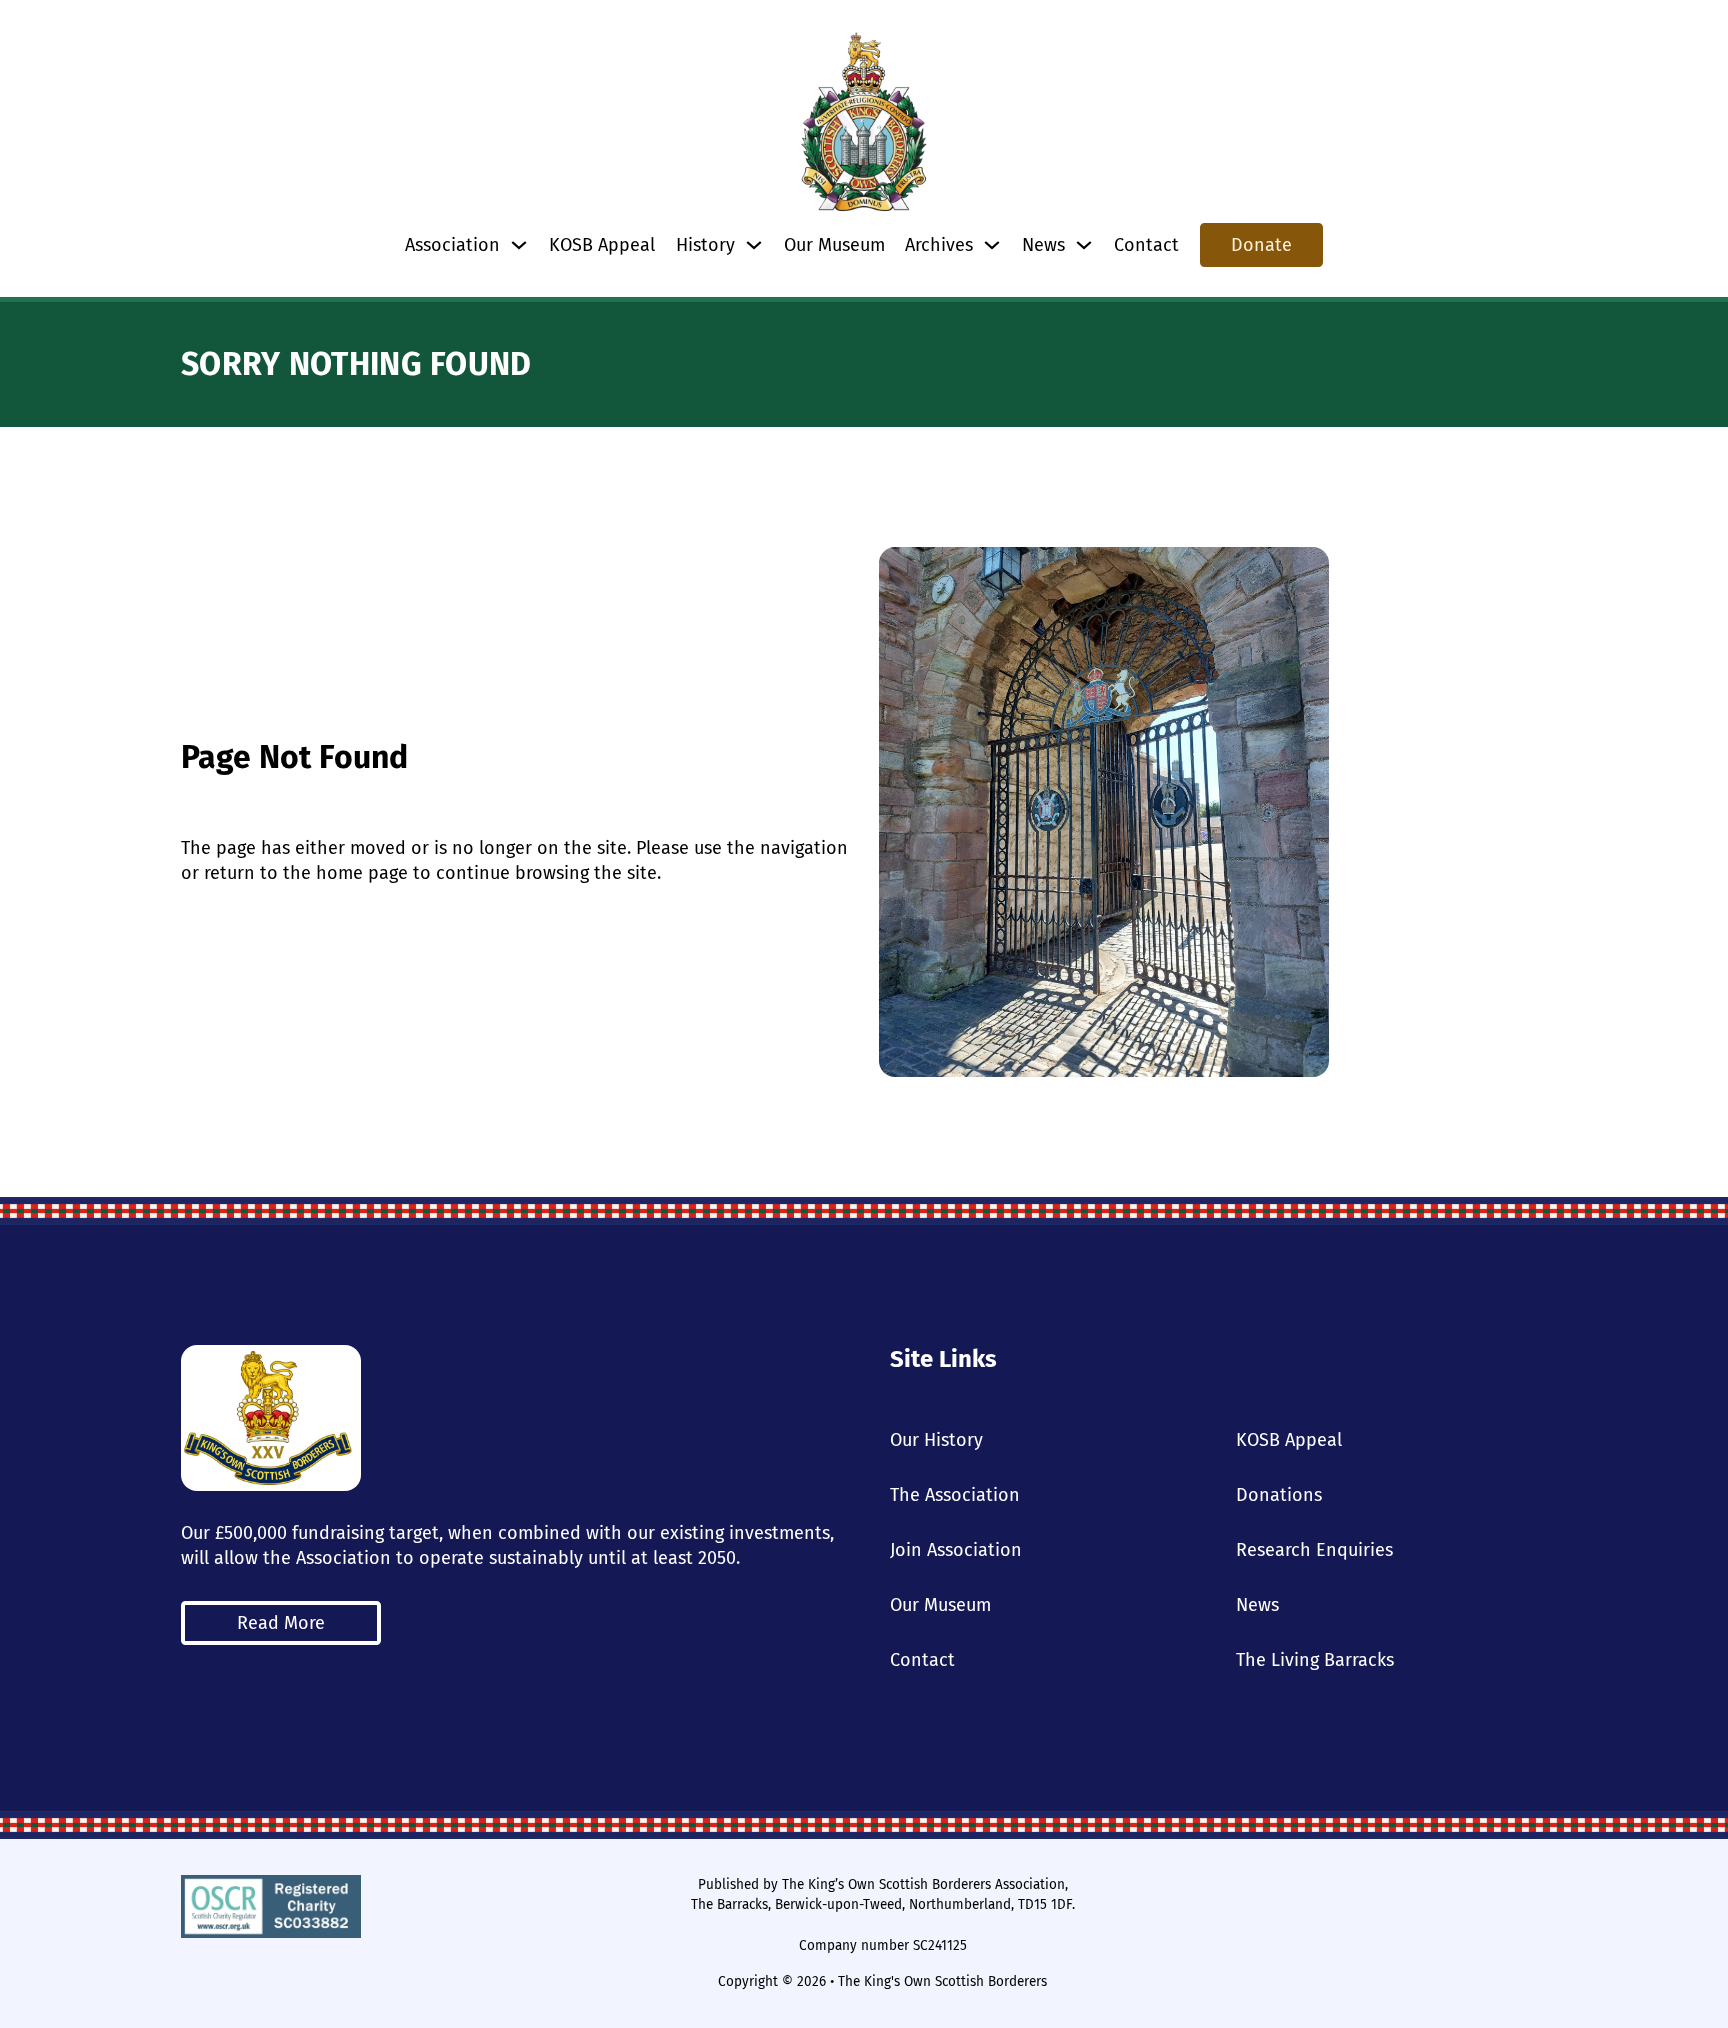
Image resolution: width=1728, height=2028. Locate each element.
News (1257, 1605)
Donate (1261, 245)
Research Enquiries (1314, 1550)
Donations (1279, 1495)
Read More (281, 1623)
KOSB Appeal (602, 245)
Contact (1146, 245)
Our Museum (834, 245)
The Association (955, 1495)
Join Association (956, 1550)
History (705, 245)
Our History (936, 1440)
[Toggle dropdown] (519, 245)
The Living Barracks (1315, 1660)
